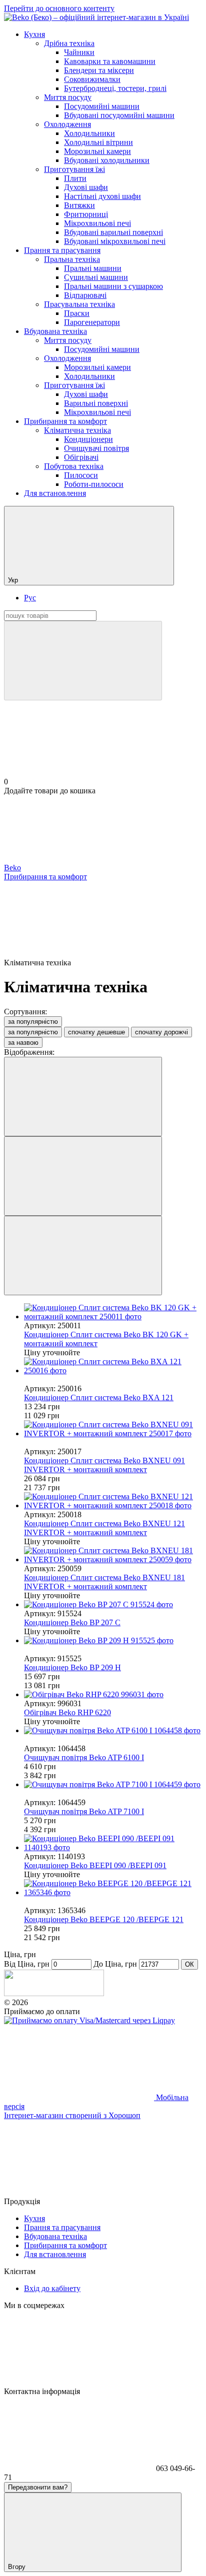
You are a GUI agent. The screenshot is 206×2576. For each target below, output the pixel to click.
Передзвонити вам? (38, 2487)
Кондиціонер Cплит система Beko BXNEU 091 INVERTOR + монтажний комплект (104, 1465)
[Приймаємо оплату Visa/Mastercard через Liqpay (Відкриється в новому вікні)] (89, 2020)
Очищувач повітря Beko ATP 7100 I (84, 1811)
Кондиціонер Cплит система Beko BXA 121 (99, 1397)
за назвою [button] (23, 1043)
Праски (77, 313)
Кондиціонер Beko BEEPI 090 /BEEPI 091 (95, 1865)
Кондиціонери (88, 439)
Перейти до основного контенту (59, 8)
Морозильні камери (97, 151)
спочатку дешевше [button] (96, 1032)
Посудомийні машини (102, 106)
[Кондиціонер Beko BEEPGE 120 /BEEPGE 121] (113, 1888)
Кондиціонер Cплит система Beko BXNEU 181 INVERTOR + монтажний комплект (104, 1582)
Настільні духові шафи (102, 196)
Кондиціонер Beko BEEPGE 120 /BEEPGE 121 (104, 1919)
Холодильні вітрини (98, 142)
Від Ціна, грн (27, 1964)
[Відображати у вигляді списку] (83, 1256)
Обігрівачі (81, 457)
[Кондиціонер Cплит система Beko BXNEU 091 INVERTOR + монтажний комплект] (113, 1429)
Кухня (34, 34)
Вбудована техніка (55, 331)
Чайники (79, 52)
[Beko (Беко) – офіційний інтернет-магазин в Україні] (54, 1993)
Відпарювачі (85, 295)
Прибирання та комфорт (65, 421)
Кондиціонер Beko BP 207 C (72, 1622)
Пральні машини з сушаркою (113, 286)
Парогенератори (92, 322)
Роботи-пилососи (94, 484)
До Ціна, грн (115, 1964)
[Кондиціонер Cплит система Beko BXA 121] (113, 1366)
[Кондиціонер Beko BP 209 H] (113, 1641)
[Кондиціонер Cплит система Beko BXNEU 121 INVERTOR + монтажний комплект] (113, 1501)
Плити (75, 178)
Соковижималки (92, 79)
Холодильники (89, 133)
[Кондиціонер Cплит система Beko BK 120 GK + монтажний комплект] (113, 1312)
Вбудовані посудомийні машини (119, 115)
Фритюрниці (86, 214)
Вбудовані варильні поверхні (113, 232)
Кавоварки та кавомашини (110, 61)
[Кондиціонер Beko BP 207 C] (113, 1605)
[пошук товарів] (83, 661)
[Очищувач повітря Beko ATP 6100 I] (113, 1731)
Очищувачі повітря (96, 448)
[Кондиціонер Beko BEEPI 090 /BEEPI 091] (113, 1843)
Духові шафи (86, 187)
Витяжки (79, 205)
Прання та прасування (62, 250)
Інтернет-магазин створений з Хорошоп (72, 2115)
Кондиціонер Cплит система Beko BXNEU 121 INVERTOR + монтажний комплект (104, 1528)
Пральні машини (93, 268)
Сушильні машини (96, 277)
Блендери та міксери (99, 70)
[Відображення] (83, 1097)
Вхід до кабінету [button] (52, 2288)
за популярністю (33, 1022)
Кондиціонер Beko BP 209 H (72, 1667)
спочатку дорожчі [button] (161, 1032)
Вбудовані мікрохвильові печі (115, 241)
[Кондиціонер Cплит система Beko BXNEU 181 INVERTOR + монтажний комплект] (113, 1555)
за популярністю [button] (33, 1032)
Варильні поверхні (96, 403)
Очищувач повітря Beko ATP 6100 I (84, 1757)
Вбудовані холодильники (107, 160)
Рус (30, 598)
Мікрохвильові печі (97, 223)
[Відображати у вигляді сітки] (83, 1176)
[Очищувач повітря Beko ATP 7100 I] (113, 1785)
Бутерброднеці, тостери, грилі (115, 88)
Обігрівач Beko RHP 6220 (67, 1712)
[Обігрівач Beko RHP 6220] (113, 1695)
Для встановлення (55, 493)
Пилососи (81, 475)
